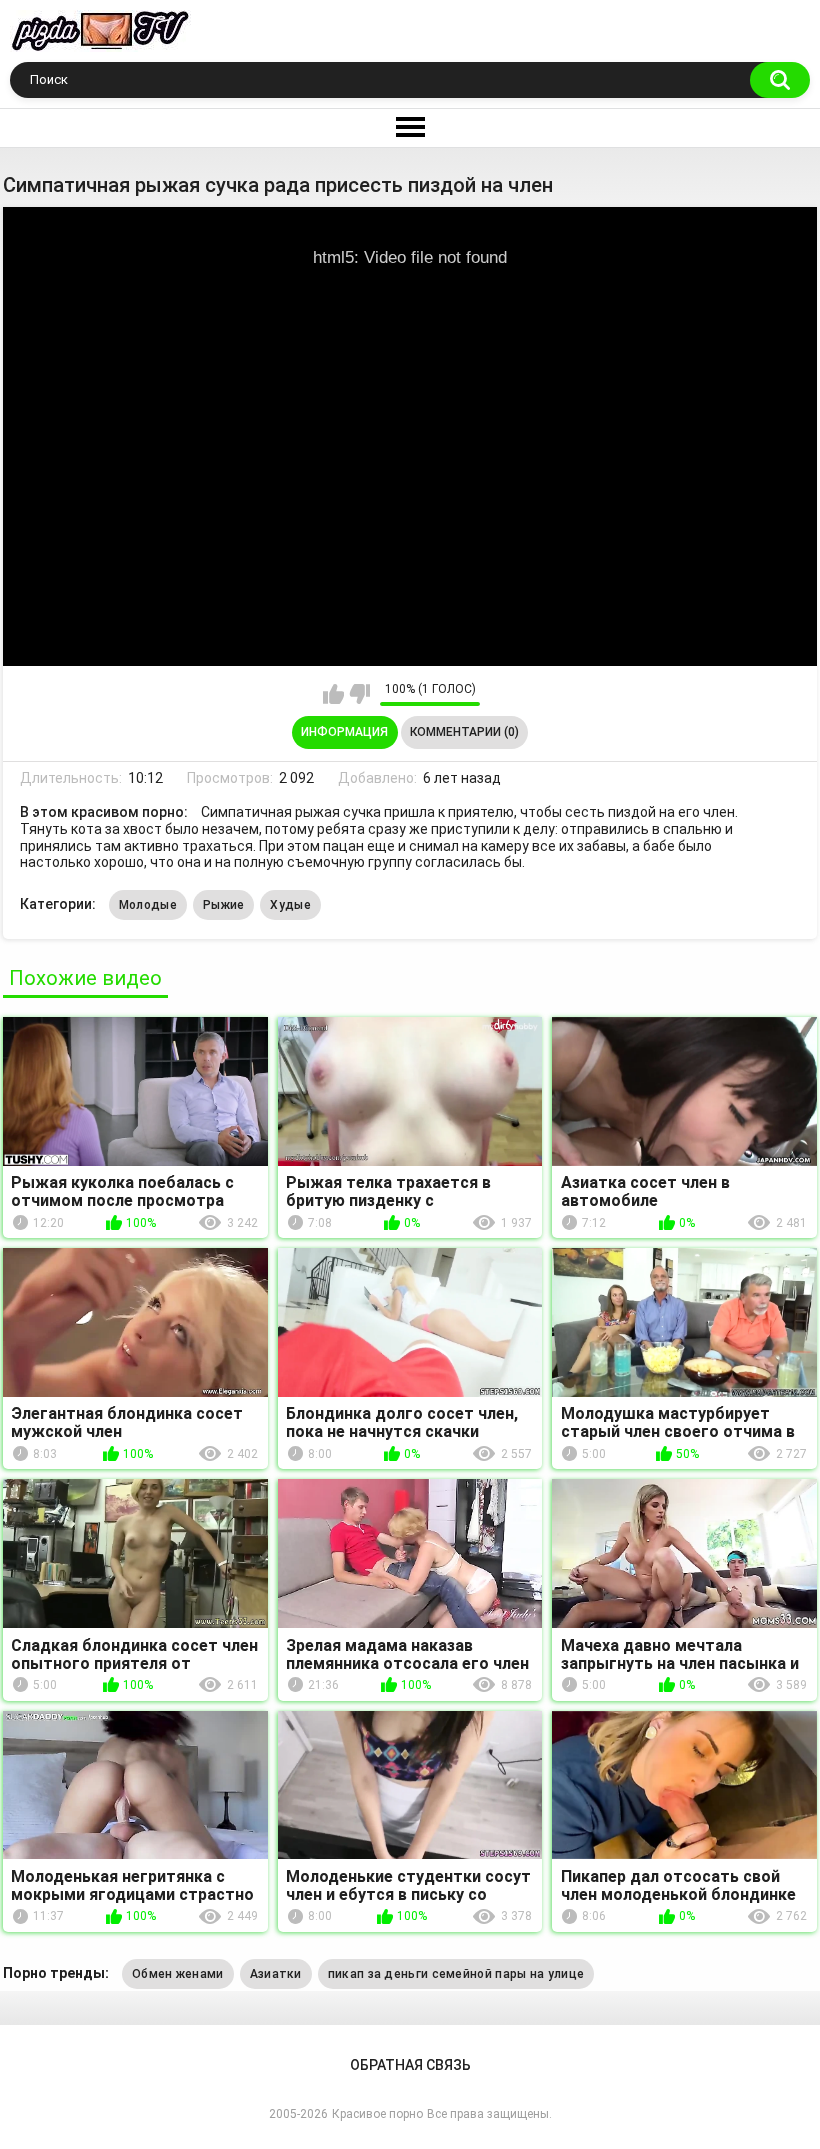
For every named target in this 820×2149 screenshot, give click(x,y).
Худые (290, 905)
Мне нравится (333, 694)
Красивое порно (377, 2114)
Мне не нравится (359, 694)
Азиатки (276, 1974)
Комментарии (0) (464, 732)
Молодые (148, 905)
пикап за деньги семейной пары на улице (456, 1974)
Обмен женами (178, 1974)
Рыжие (224, 905)
